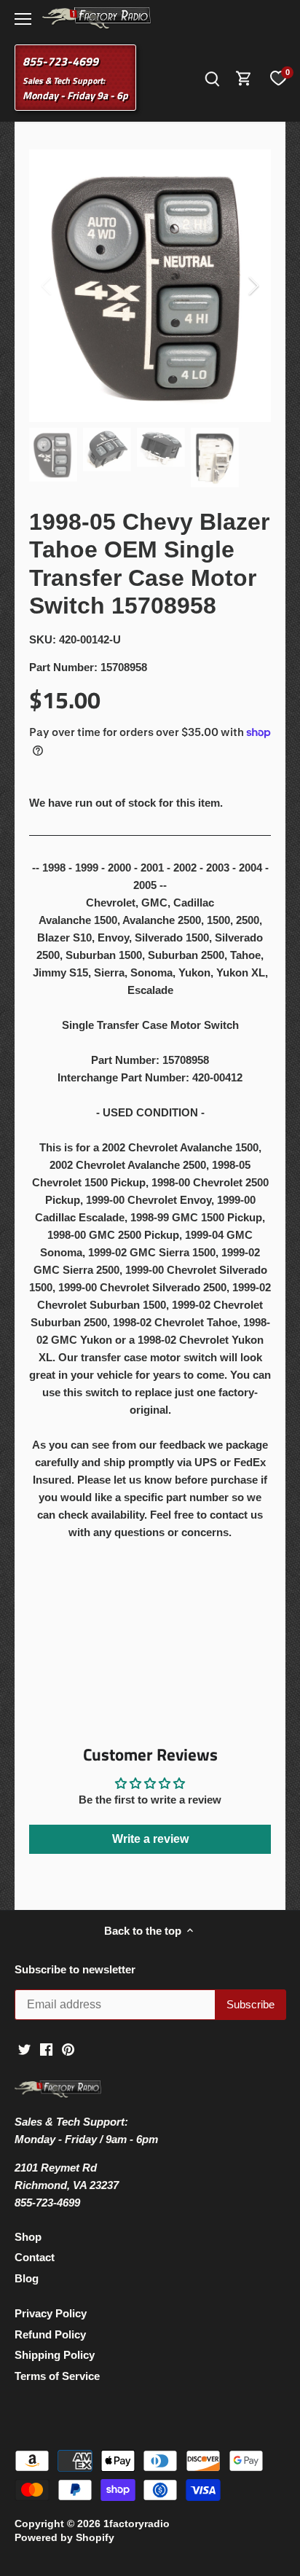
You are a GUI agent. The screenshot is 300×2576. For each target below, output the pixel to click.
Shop (28, 2237)
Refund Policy (50, 2334)
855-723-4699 (60, 61)
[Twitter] (24, 2049)
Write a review (150, 1839)
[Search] (212, 78)
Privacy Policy (51, 2313)
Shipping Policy (55, 2355)
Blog (27, 2278)
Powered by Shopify (64, 2538)
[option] (150, 286)
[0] (278, 78)
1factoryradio (137, 2524)
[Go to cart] (244, 78)
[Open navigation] (23, 19)
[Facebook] (46, 2049)
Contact (35, 2257)
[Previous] (47, 286)
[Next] (253, 286)
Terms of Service (57, 2376)
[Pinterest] (68, 2049)
